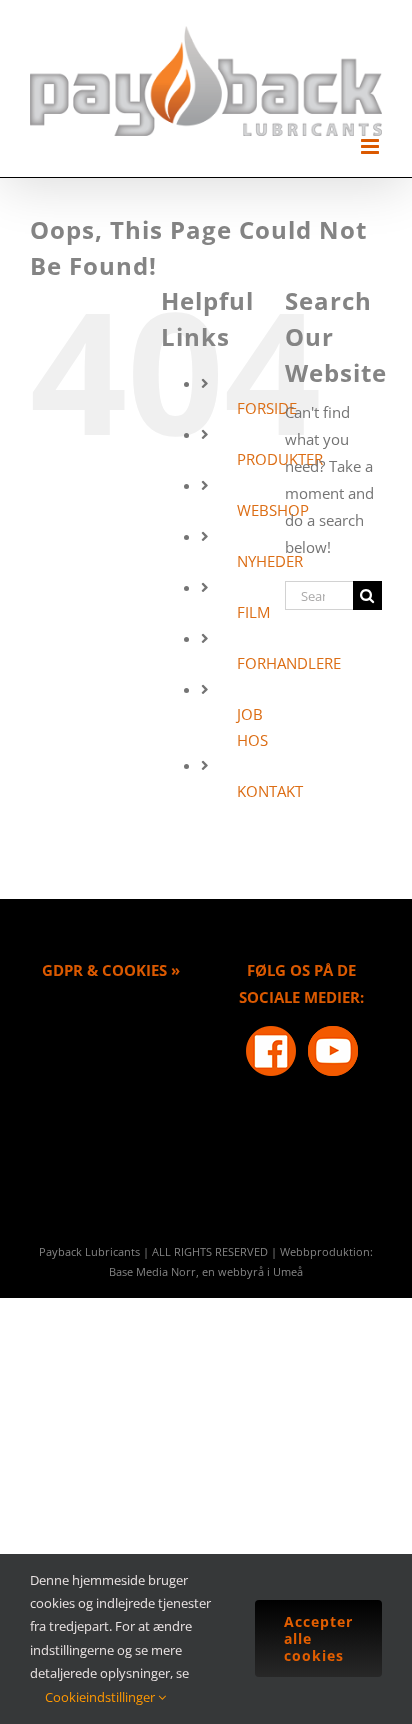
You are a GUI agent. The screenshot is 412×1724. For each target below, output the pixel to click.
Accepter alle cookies (318, 1638)
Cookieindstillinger (101, 1697)
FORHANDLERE (289, 663)
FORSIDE (267, 408)
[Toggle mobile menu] (371, 146)
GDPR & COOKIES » (111, 970)
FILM (253, 612)
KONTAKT (270, 791)
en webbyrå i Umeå (252, 1271)
